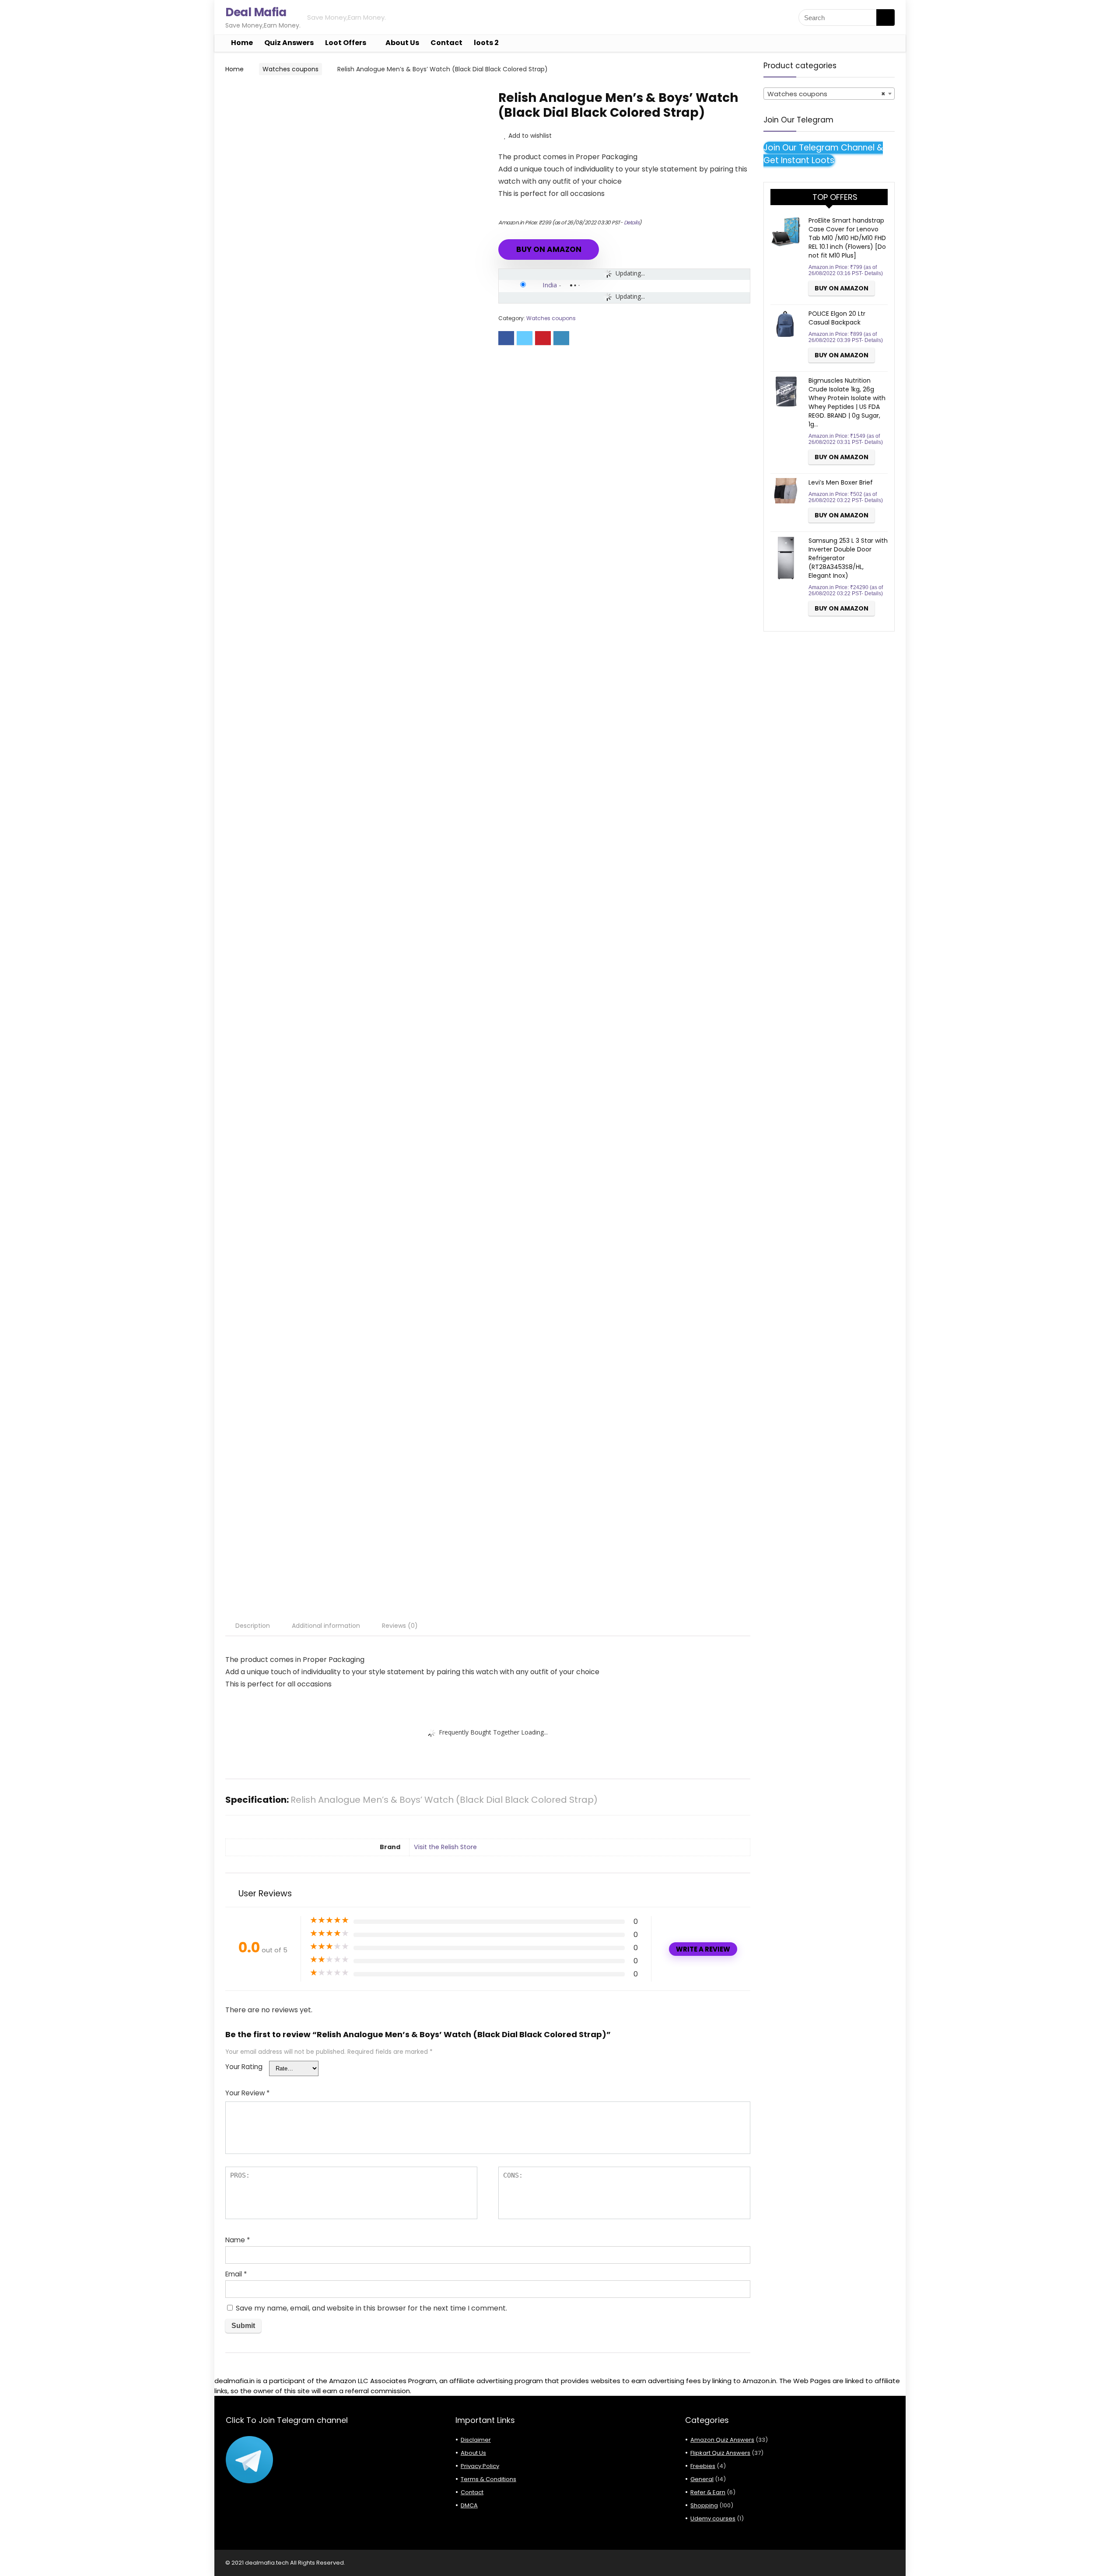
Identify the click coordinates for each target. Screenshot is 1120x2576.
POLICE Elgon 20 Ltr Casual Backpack (837, 318)
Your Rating (244, 2067)
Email (236, 2274)
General (702, 2479)
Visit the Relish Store (445, 1847)
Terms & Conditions (488, 2479)
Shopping (704, 2505)
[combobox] (829, 94)
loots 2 (486, 43)
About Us (402, 43)
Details (632, 222)
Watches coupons (290, 69)
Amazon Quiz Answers (722, 2440)
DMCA (469, 2505)
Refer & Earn (708, 2492)
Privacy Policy (480, 2466)
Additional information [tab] (326, 1626)
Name (238, 2240)
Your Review (247, 2093)
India (550, 285)
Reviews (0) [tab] (400, 1626)
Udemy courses (713, 2518)
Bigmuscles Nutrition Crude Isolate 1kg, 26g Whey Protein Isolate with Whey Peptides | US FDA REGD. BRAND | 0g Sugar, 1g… (847, 402)
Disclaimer (476, 2440)
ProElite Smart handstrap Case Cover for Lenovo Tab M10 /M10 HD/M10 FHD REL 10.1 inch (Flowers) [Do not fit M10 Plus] (847, 238)
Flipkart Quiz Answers (720, 2453)
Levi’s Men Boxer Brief (841, 482)
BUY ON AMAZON (549, 249)
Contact (446, 43)
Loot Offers (346, 43)
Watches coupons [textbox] (826, 94)
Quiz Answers (289, 43)
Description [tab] (253, 1626)
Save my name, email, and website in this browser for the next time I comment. (371, 2308)
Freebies (703, 2466)
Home (242, 43)
